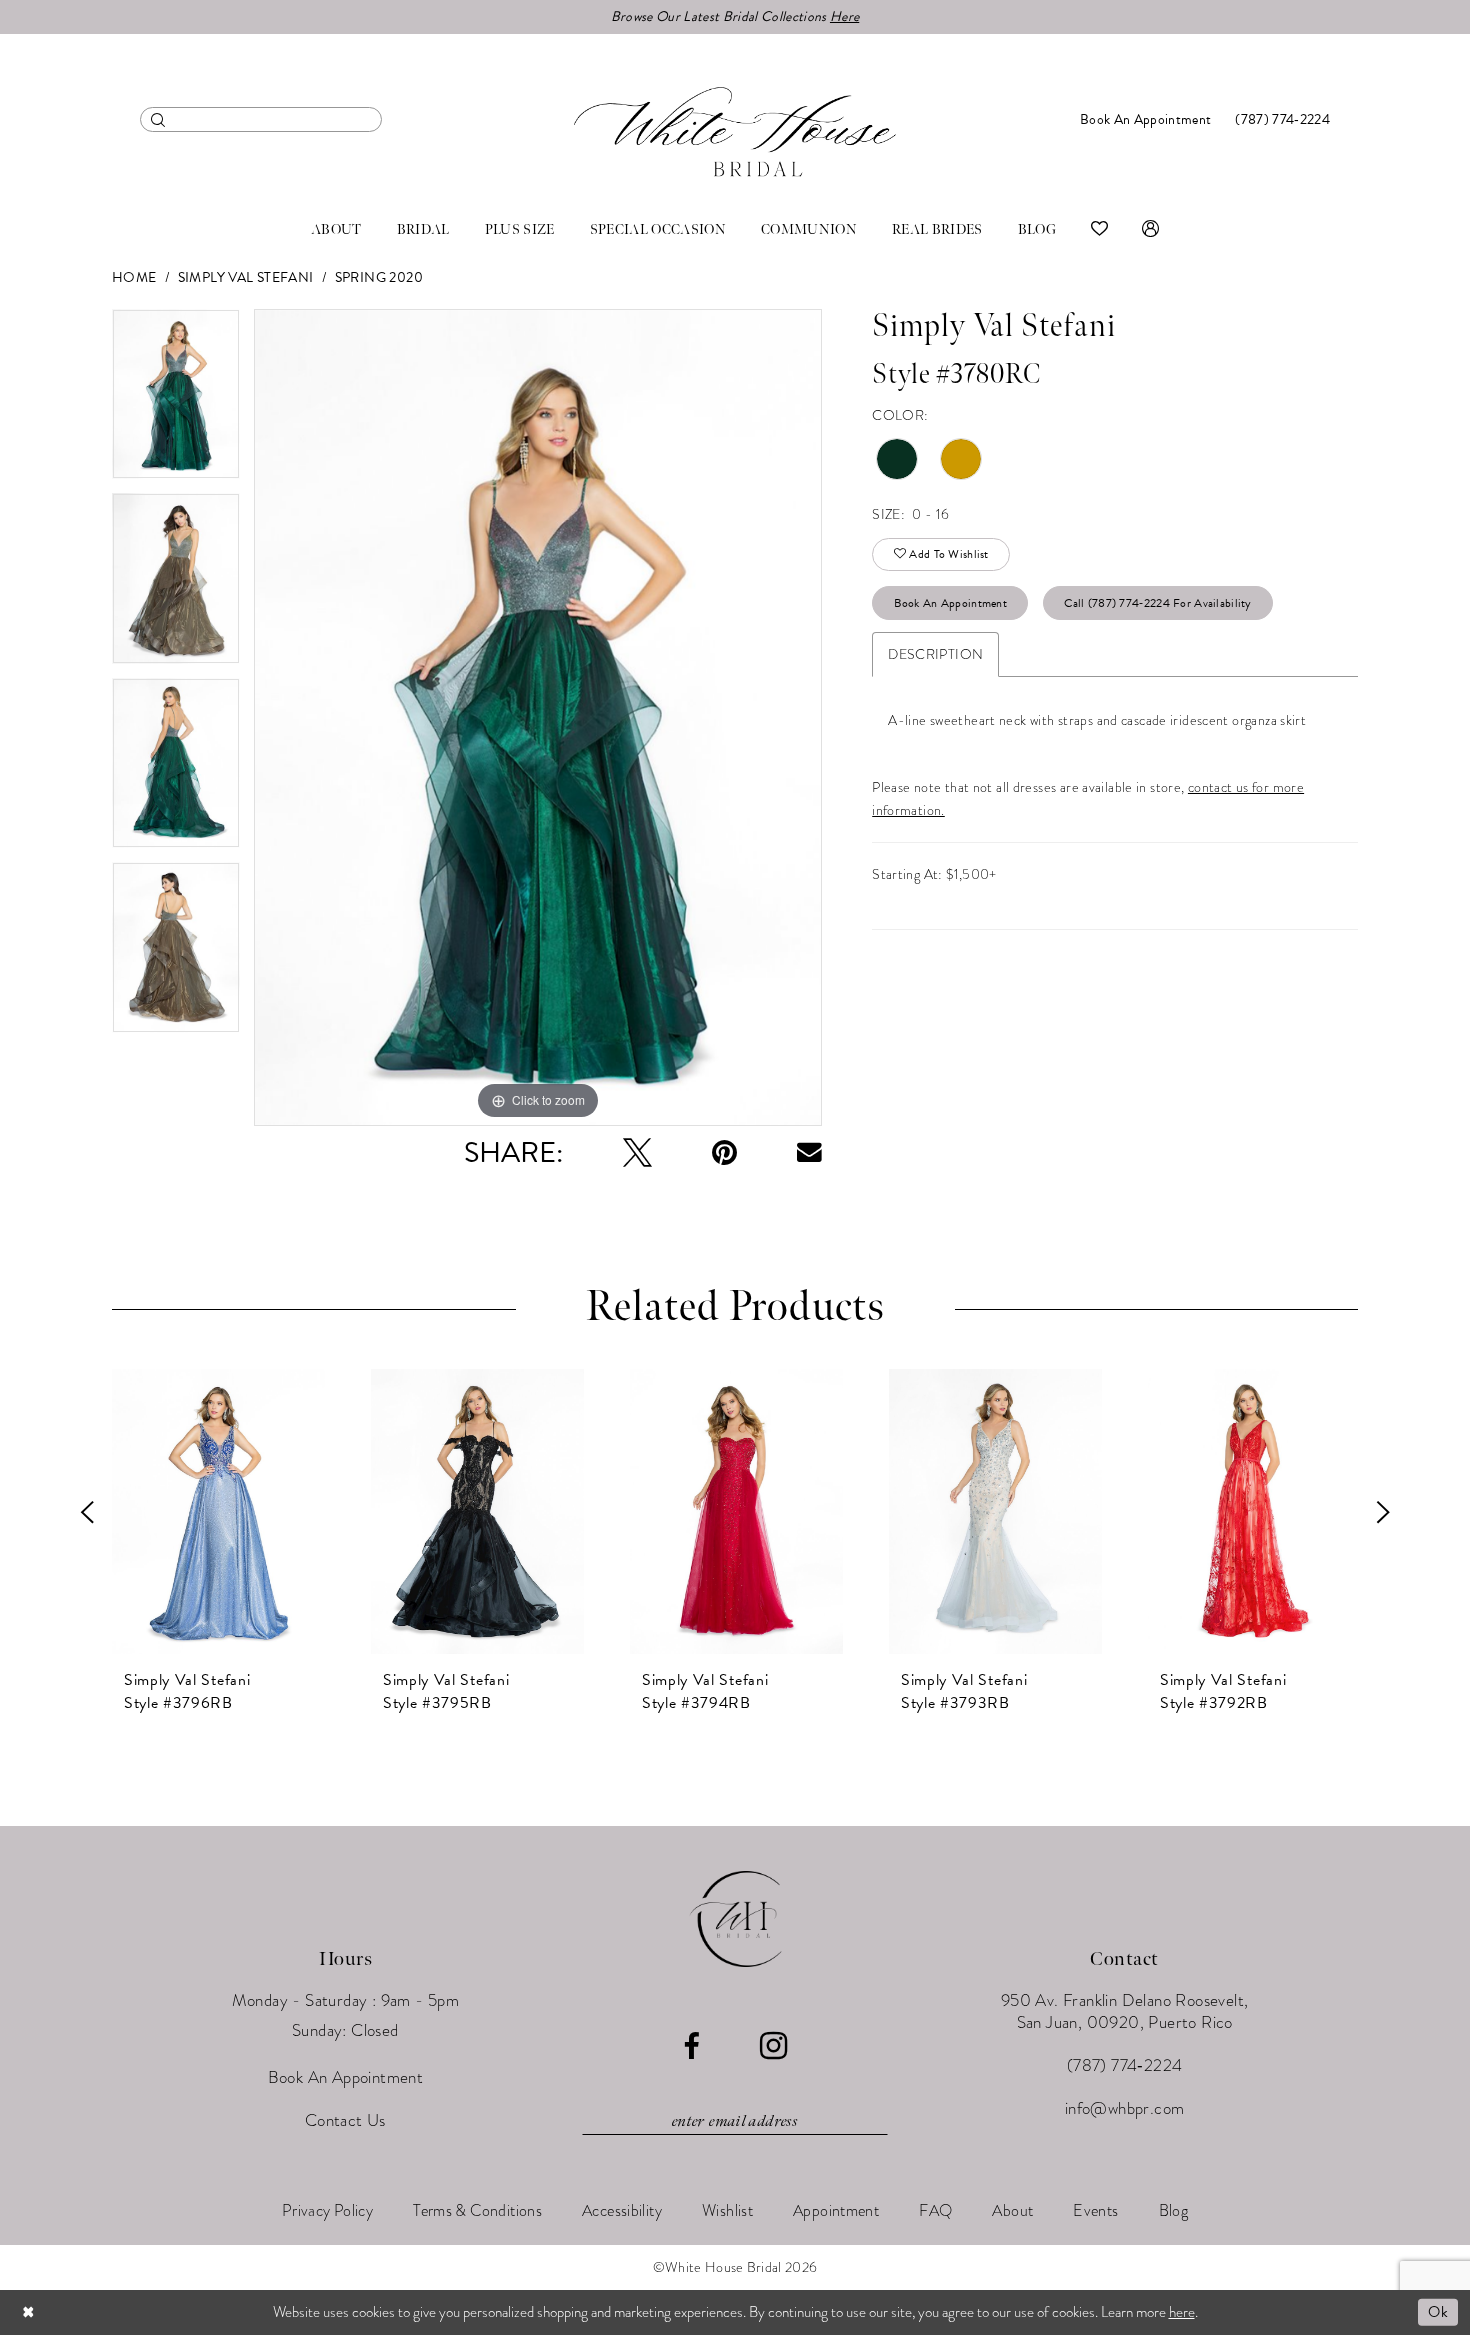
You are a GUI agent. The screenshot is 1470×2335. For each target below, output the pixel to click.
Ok (1438, 2312)
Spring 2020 (379, 277)
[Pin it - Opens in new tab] (724, 1152)
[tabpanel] (176, 401)
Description (935, 654)
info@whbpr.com (1125, 2108)
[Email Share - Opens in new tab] (809, 1152)
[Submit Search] (158, 119)
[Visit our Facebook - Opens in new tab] (691, 2046)
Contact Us (345, 2120)
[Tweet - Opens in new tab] (637, 1152)
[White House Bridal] (735, 131)
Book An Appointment (951, 603)
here (1182, 2312)
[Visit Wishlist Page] (1099, 230)
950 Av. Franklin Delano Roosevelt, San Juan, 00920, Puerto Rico (1125, 2011)
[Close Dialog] (29, 2312)
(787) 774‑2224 (1125, 2065)
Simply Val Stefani (246, 277)
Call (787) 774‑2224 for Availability (1157, 603)
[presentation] (218, 1512)
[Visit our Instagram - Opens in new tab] (773, 2046)
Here (844, 16)
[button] (1150, 230)
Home (134, 277)
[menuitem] (261, 119)
